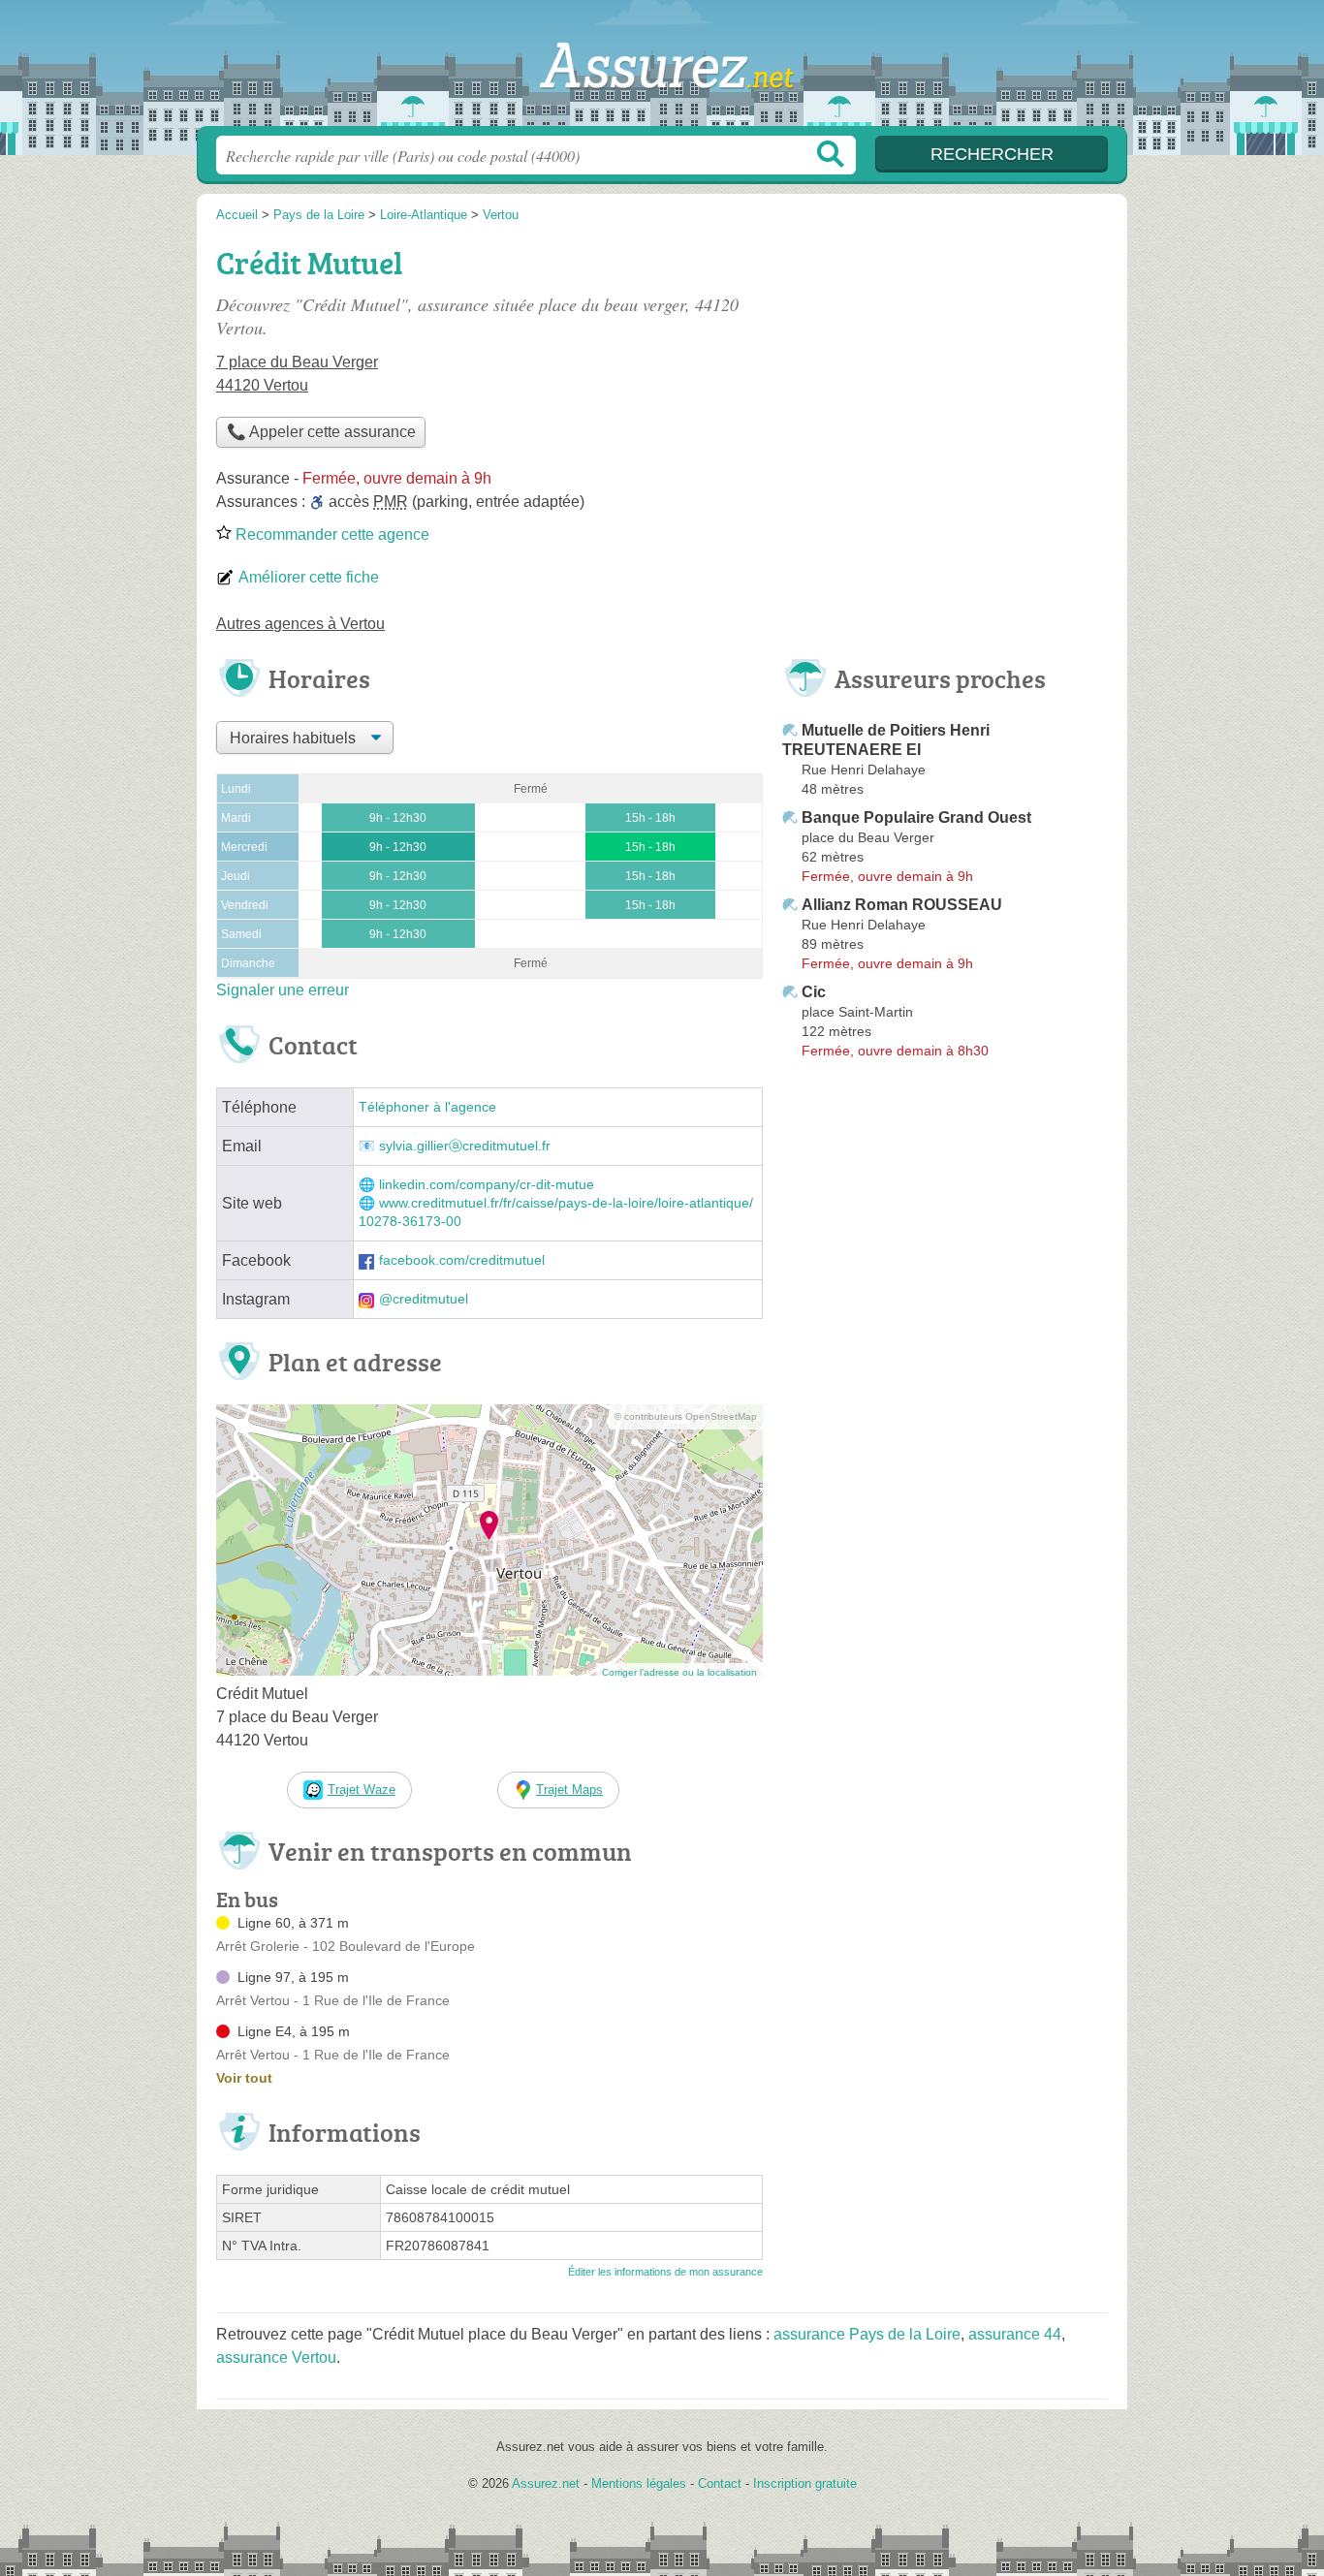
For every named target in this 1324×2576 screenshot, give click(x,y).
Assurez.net (662, 69)
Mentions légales (639, 2483)
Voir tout (244, 2078)
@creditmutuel (424, 1299)
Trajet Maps (569, 1790)
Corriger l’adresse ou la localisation (679, 1672)
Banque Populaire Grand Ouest (916, 817)
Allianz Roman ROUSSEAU (902, 905)
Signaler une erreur (283, 990)
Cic (814, 992)
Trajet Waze (362, 1790)
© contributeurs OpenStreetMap (686, 1416)
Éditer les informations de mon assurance (665, 2272)
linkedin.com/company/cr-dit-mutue (487, 1185)
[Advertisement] (945, 374)
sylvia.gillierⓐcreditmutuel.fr (465, 1146)
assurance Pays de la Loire (867, 2334)
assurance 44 (1015, 2334)
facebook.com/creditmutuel (462, 1260)
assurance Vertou (276, 2357)
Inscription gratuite (805, 2483)
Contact (720, 2483)
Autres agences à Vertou (300, 624)
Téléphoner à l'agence (427, 1107)
